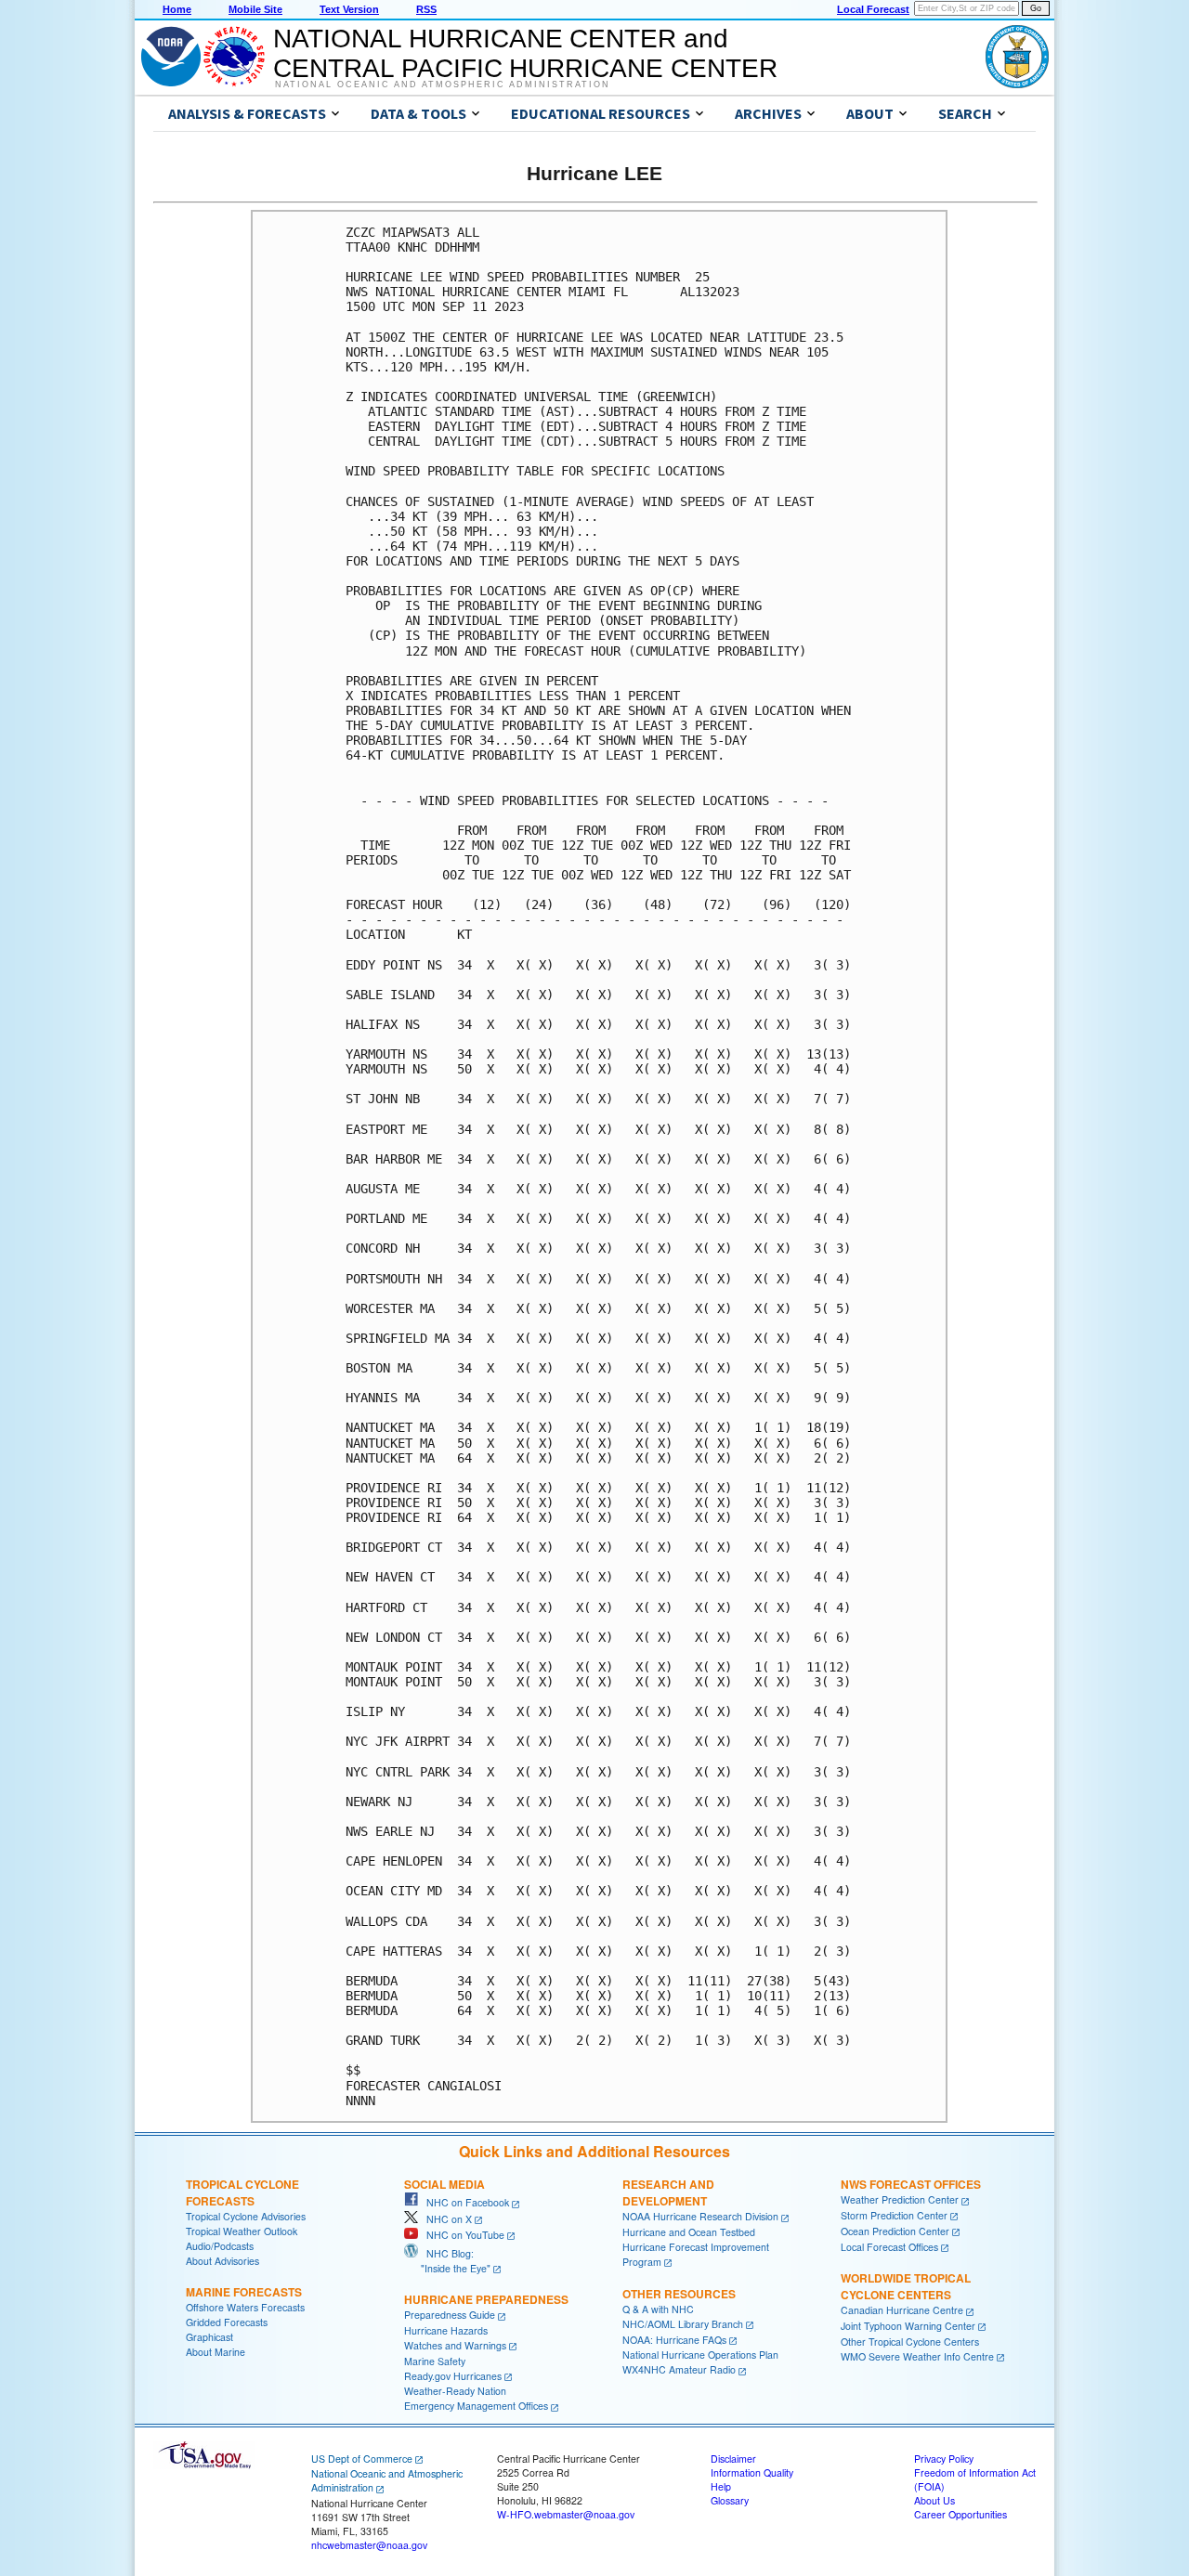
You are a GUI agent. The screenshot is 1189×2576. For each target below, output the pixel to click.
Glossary (730, 2500)
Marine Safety (435, 2361)
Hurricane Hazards (446, 2330)
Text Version (349, 9)
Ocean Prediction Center (895, 2231)
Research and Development (668, 2192)
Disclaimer (733, 2459)
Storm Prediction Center (894, 2215)
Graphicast (209, 2337)
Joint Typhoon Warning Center (908, 2326)
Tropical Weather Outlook (242, 2231)
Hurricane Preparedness (486, 2299)
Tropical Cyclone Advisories (246, 2216)
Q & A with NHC (658, 2309)
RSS (426, 9)
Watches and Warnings (455, 2345)
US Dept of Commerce (362, 2459)
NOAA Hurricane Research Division (700, 2216)
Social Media (444, 2184)
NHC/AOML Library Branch (683, 2324)
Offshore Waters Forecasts (245, 2307)
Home (177, 9)
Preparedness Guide (450, 2315)
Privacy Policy (944, 2459)
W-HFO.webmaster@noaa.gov (566, 2514)
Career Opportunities (960, 2514)
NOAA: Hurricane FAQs (674, 2340)
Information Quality (752, 2472)
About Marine (216, 2352)
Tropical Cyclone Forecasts (242, 2192)
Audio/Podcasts (220, 2246)
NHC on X (445, 2219)
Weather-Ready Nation (455, 2391)
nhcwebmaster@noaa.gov (369, 2545)
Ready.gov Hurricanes (453, 2376)
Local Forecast (873, 9)
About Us (934, 2500)
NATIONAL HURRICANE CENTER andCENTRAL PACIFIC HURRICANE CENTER (525, 53)
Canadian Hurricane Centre (902, 2310)
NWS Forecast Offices (911, 2184)
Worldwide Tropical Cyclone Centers (906, 2286)
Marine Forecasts (244, 2292)
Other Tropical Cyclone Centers (910, 2342)
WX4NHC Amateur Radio (679, 2369)
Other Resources (679, 2294)
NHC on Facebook (464, 2202)
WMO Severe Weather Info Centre (917, 2356)
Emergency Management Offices (476, 2406)
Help (721, 2486)
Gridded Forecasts (227, 2322)
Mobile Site (255, 9)
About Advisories (222, 2261)
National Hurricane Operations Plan (700, 2355)
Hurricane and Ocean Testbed (689, 2232)
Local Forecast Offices (889, 2247)
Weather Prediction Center (900, 2199)
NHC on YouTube (461, 2235)
